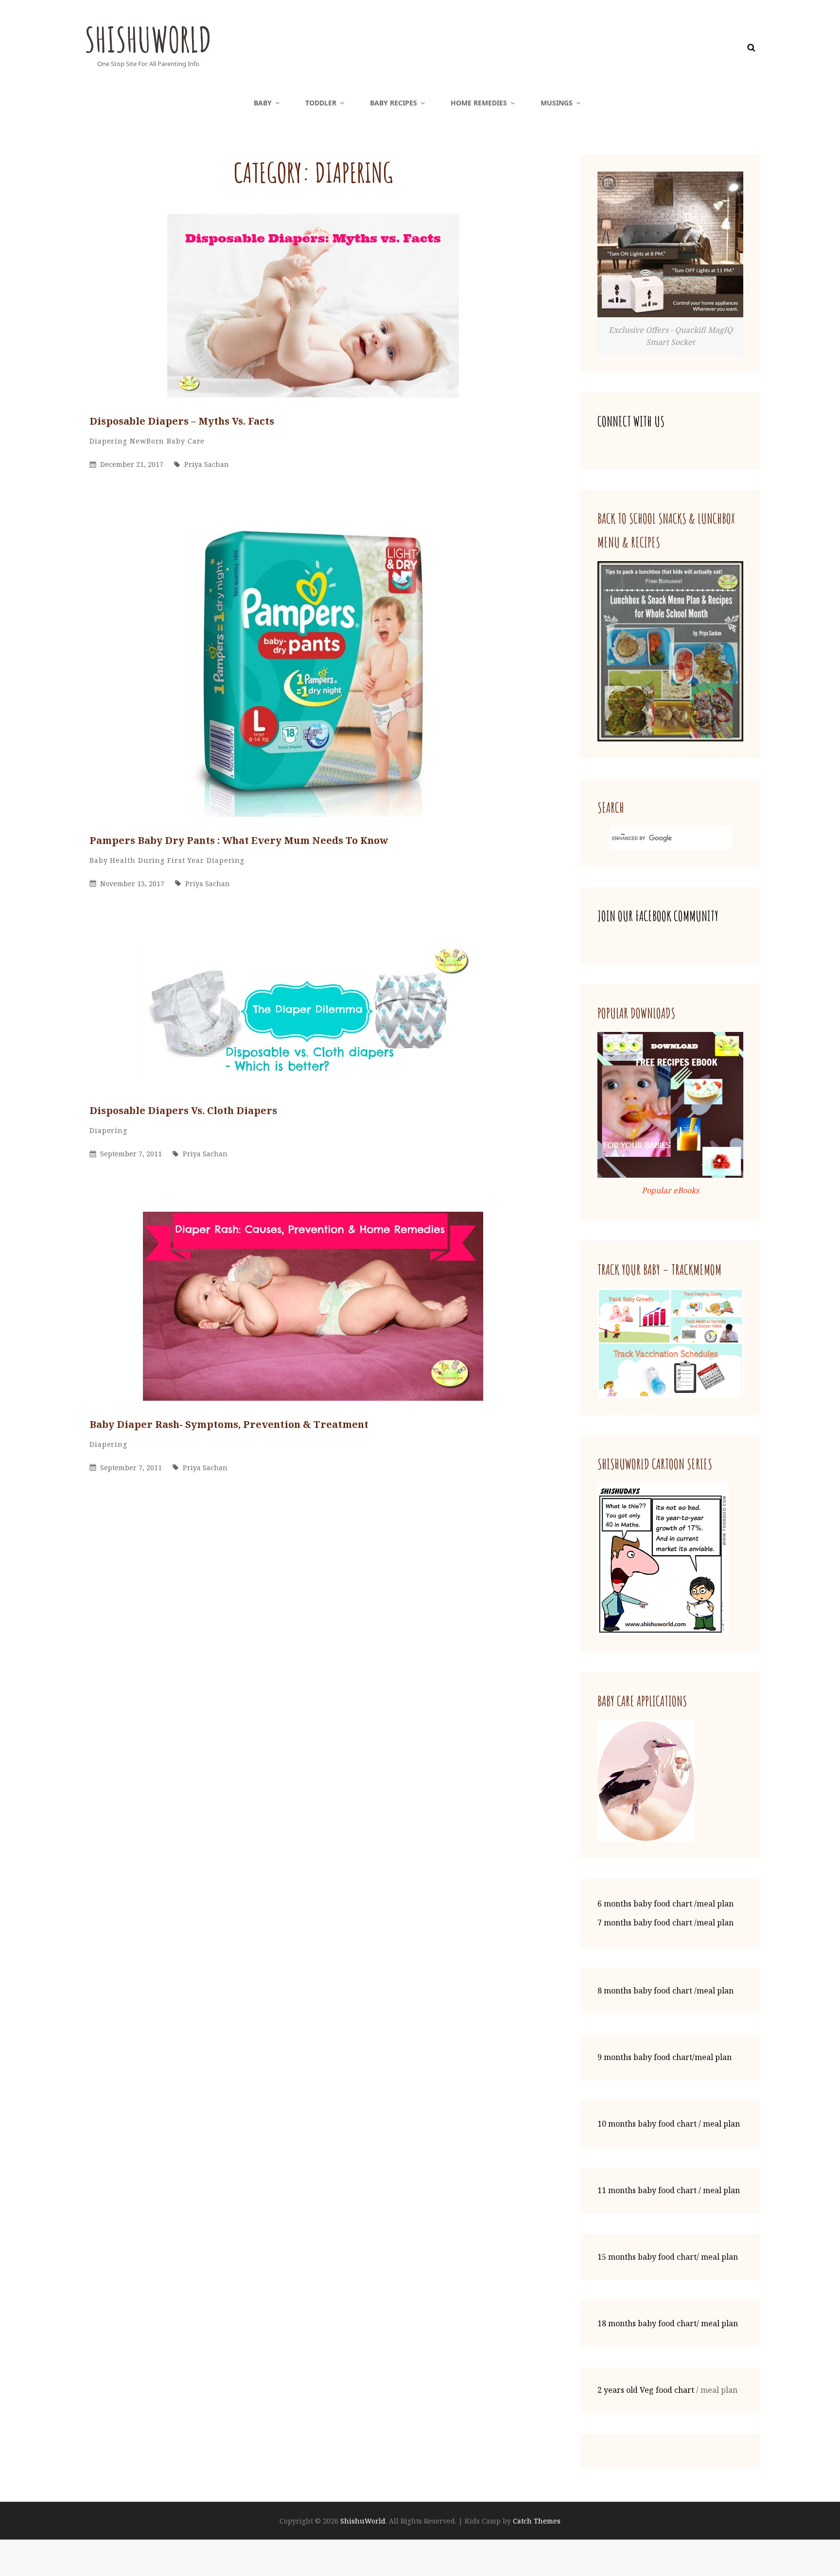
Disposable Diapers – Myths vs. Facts (182, 421)
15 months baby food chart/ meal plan (668, 2257)
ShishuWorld (148, 39)
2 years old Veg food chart (646, 2390)
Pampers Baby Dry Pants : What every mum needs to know (239, 840)
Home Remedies (479, 103)
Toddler (321, 103)
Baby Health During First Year (147, 860)
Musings (557, 103)
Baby (263, 103)
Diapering (108, 441)
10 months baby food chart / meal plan (669, 2124)
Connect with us (631, 421)
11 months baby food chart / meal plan (669, 2190)
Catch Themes (537, 2521)
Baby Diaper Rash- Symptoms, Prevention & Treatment (229, 1424)
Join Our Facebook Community (658, 916)
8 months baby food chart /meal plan (665, 1991)
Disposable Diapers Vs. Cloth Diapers (183, 1110)
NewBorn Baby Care (167, 441)
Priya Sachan (207, 464)
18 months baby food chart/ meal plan (668, 2323)
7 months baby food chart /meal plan (665, 1923)
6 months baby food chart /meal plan (665, 1904)
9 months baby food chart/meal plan (665, 2057)
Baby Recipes (394, 103)
